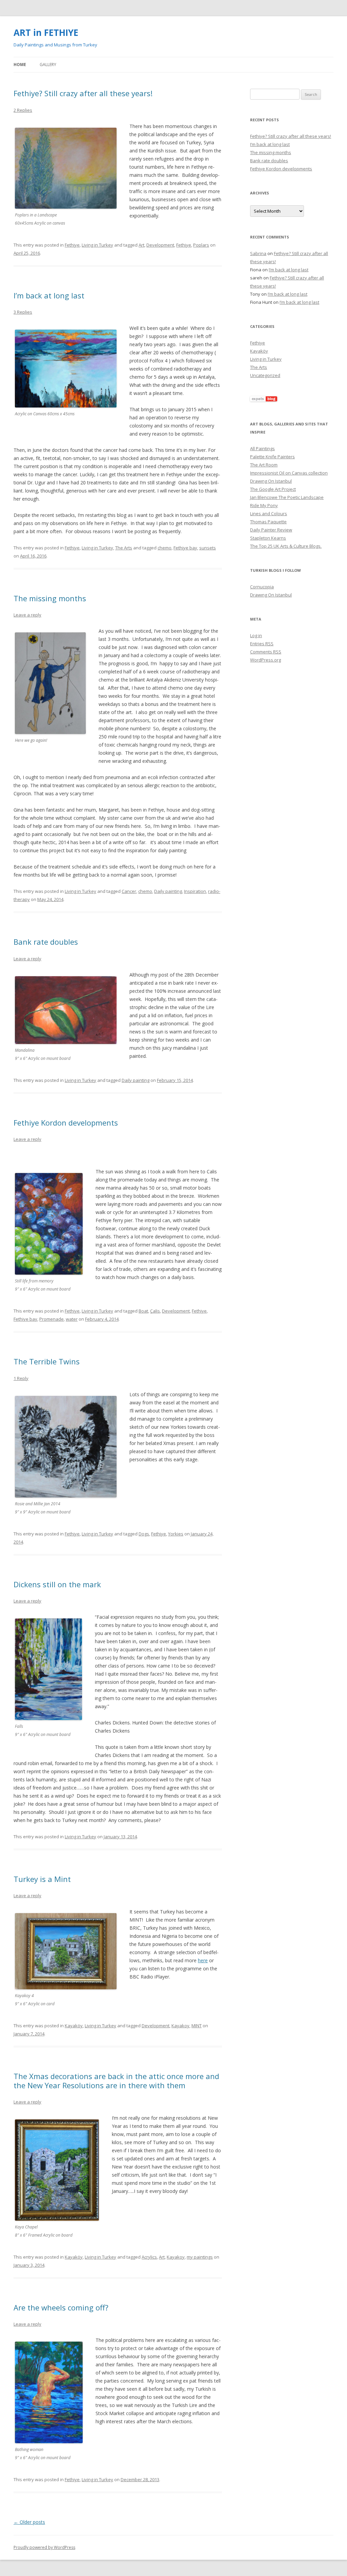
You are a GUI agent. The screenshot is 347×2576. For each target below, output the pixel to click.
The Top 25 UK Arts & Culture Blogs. (286, 546)
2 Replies (23, 110)
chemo (165, 548)
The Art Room (264, 465)
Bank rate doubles (46, 942)
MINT (197, 2026)
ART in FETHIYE (46, 33)
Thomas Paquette (268, 522)
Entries (262, 644)
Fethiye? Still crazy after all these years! (83, 93)
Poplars (201, 245)
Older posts (29, 2522)
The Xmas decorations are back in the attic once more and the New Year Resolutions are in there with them (116, 2080)
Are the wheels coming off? (61, 2307)
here (203, 1960)
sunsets (208, 548)
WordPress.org (266, 660)
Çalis (155, 1311)
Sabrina (258, 253)
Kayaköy (74, 2026)
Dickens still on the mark (57, 1584)
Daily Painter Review (271, 530)
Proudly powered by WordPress (44, 2547)
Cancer (129, 891)
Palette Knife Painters (272, 457)
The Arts (124, 548)
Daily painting (168, 891)
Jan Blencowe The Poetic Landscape (287, 497)
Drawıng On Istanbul (271, 481)
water (72, 1319)
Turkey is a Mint (42, 1879)
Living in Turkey (97, 245)
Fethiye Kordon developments (66, 1123)
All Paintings (262, 448)
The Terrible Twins (47, 1361)
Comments (266, 652)
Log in (256, 635)
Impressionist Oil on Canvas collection (289, 473)
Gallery (48, 65)
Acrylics (149, 2257)
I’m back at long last (49, 295)
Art (141, 245)
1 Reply (21, 1378)
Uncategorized (265, 375)
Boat (143, 1311)
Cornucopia (262, 587)
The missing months (50, 598)
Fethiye (72, 245)
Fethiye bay (185, 548)
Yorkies (176, 1534)
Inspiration (195, 891)
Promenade (52, 1319)
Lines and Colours (269, 514)
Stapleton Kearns (268, 538)
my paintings (200, 2257)
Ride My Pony (264, 505)
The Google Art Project (273, 489)
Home (20, 65)
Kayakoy (180, 2026)
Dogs (144, 1534)
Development (160, 245)
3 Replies (23, 312)
